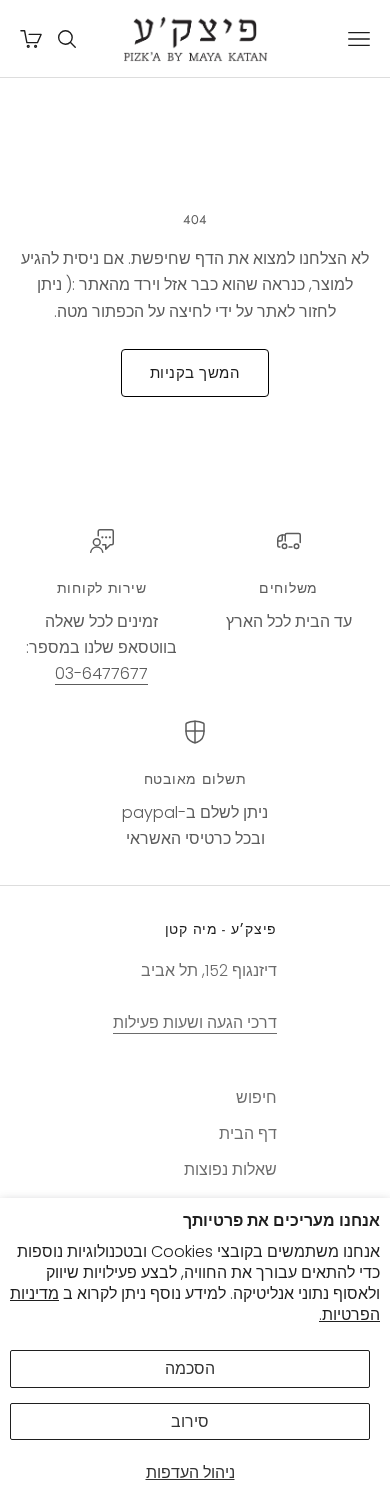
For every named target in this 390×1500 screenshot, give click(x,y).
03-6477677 (101, 673)
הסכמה (190, 1368)
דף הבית (248, 1133)
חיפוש (256, 1097)
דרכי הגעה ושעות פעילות (195, 1022)
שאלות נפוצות (230, 1169)
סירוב (190, 1421)
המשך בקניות (195, 372)
